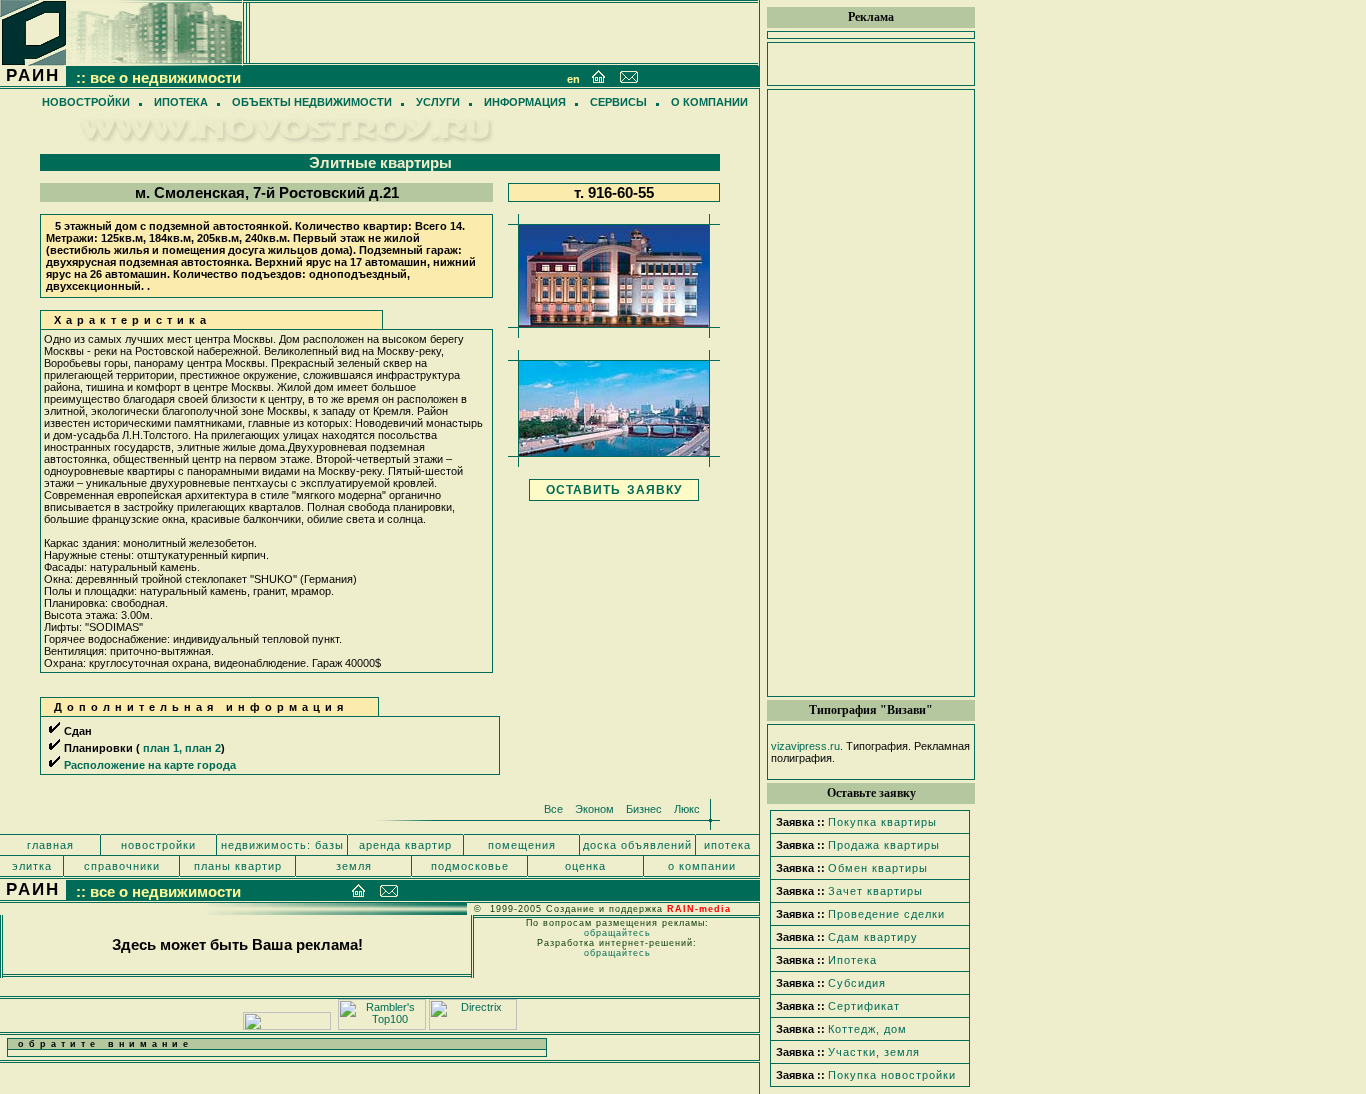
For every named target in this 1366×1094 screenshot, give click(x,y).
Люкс (687, 809)
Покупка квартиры (882, 822)
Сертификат (864, 1006)
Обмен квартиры (878, 868)
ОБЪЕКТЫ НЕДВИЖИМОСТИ (312, 102)
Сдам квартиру (873, 937)
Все (553, 809)
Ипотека (852, 960)
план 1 (161, 748)
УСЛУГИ (438, 102)
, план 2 (200, 748)
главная (50, 845)
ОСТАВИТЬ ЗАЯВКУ (614, 490)
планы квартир (238, 866)
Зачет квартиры (875, 891)
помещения (522, 845)
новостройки (158, 845)
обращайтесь (617, 933)
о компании (702, 866)
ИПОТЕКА (181, 102)
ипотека (727, 845)
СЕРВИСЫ (618, 102)
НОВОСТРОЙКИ (86, 102)
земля (354, 866)
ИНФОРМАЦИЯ (525, 102)
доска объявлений (637, 845)
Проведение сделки (886, 914)
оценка (585, 866)
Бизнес (644, 809)
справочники (122, 866)
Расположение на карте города (150, 765)
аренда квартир (405, 845)
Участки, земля (874, 1052)
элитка (32, 866)
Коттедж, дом (867, 1029)
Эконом (594, 809)
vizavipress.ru (805, 746)
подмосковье (470, 866)
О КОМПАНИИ (709, 102)
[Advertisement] (871, 393)
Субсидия (857, 983)
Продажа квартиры (884, 845)
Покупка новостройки (892, 1075)
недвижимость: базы (282, 845)
